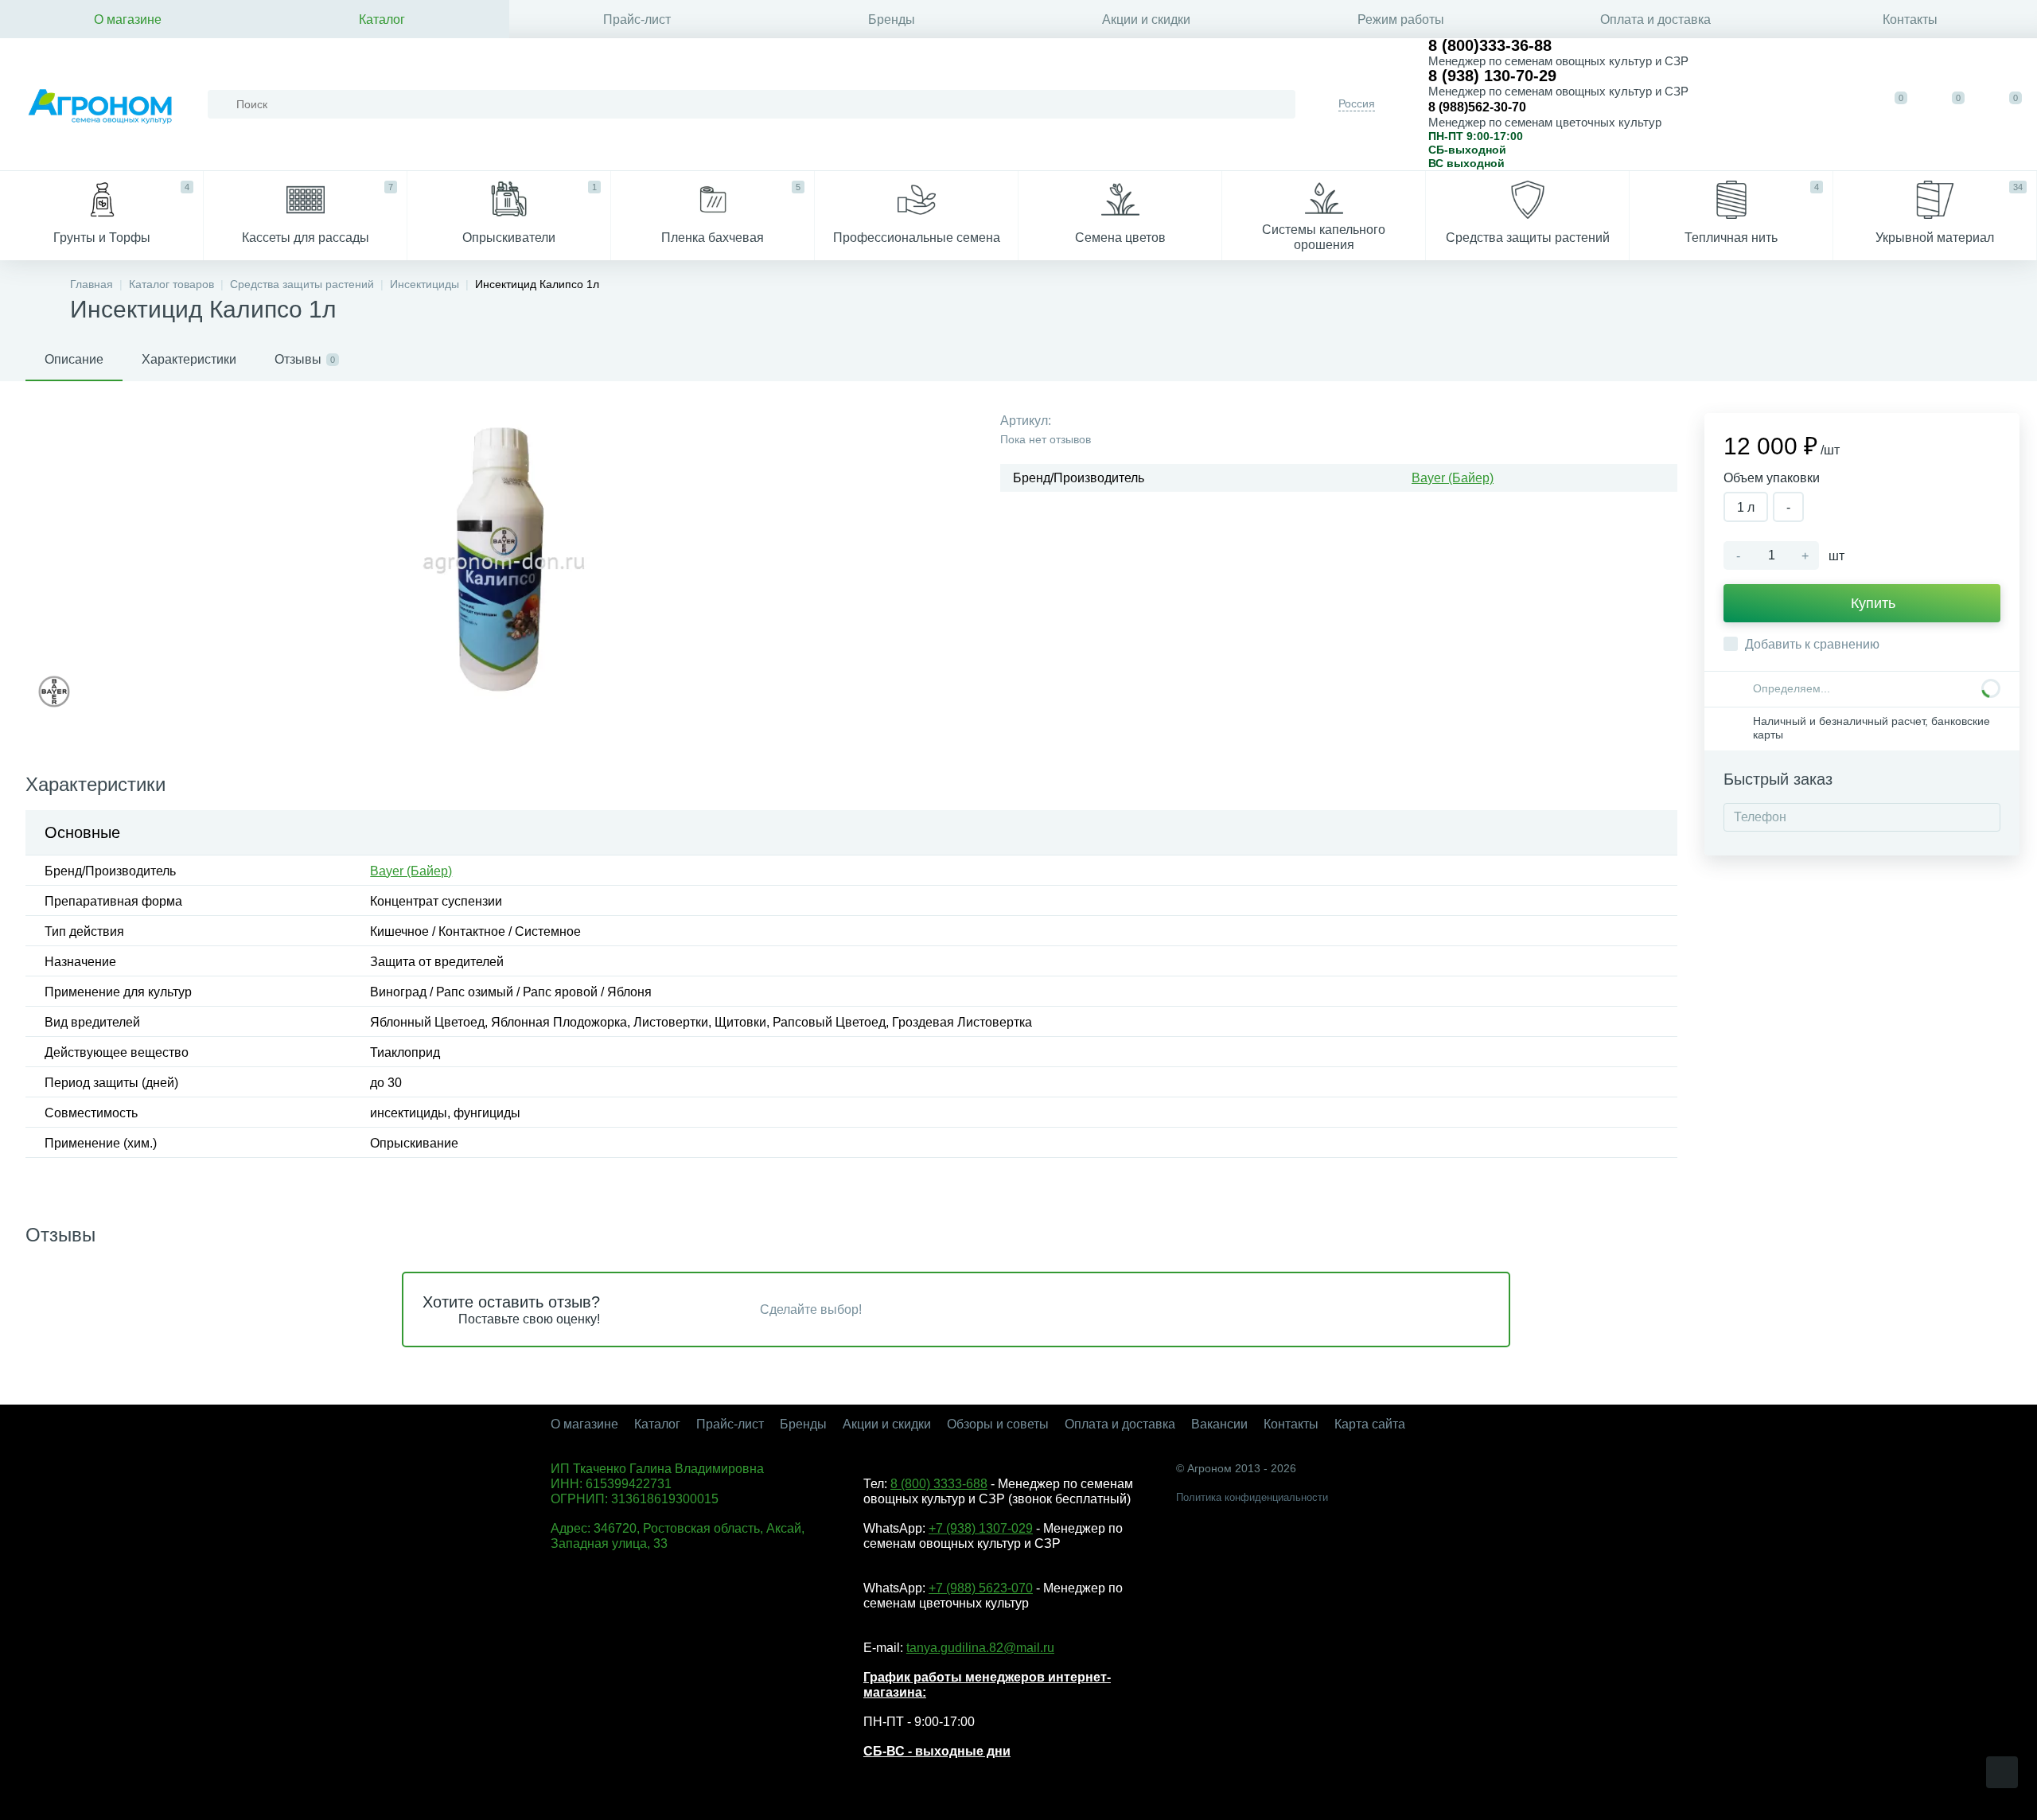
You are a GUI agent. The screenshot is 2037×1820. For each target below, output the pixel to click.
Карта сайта (1370, 1424)
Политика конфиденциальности (1252, 1497)
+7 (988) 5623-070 (981, 1588)
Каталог (382, 19)
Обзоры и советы (998, 1424)
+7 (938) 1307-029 (981, 1528)
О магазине (128, 19)
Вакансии (1219, 1424)
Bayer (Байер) (1453, 478)
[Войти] (1838, 104)
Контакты (1910, 19)
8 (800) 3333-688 (939, 1484)
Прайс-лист (637, 19)
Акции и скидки (1146, 19)
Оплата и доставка (1655, 19)
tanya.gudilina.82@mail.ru (980, 1648)
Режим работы (1401, 19)
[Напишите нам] (1789, 104)
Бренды (892, 19)
